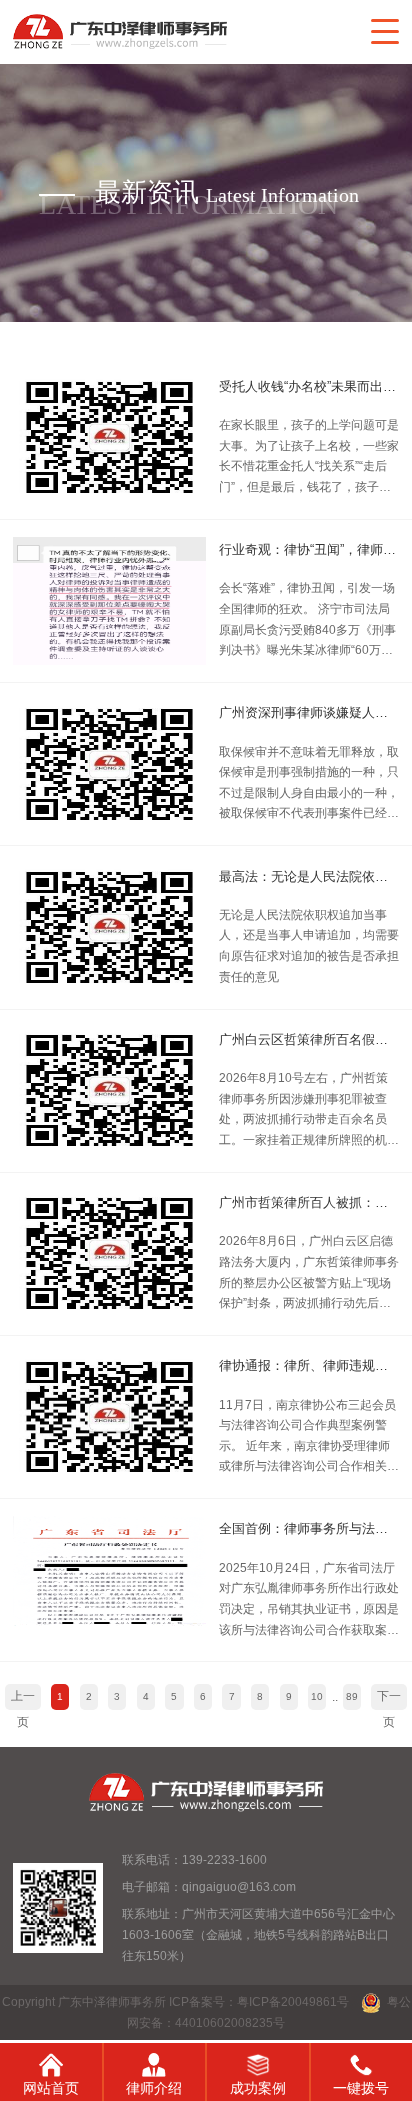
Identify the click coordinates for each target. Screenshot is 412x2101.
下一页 (389, 1700)
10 (317, 1696)
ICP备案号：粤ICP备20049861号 (259, 2002)
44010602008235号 (230, 2023)
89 (352, 1696)
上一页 (23, 1700)
